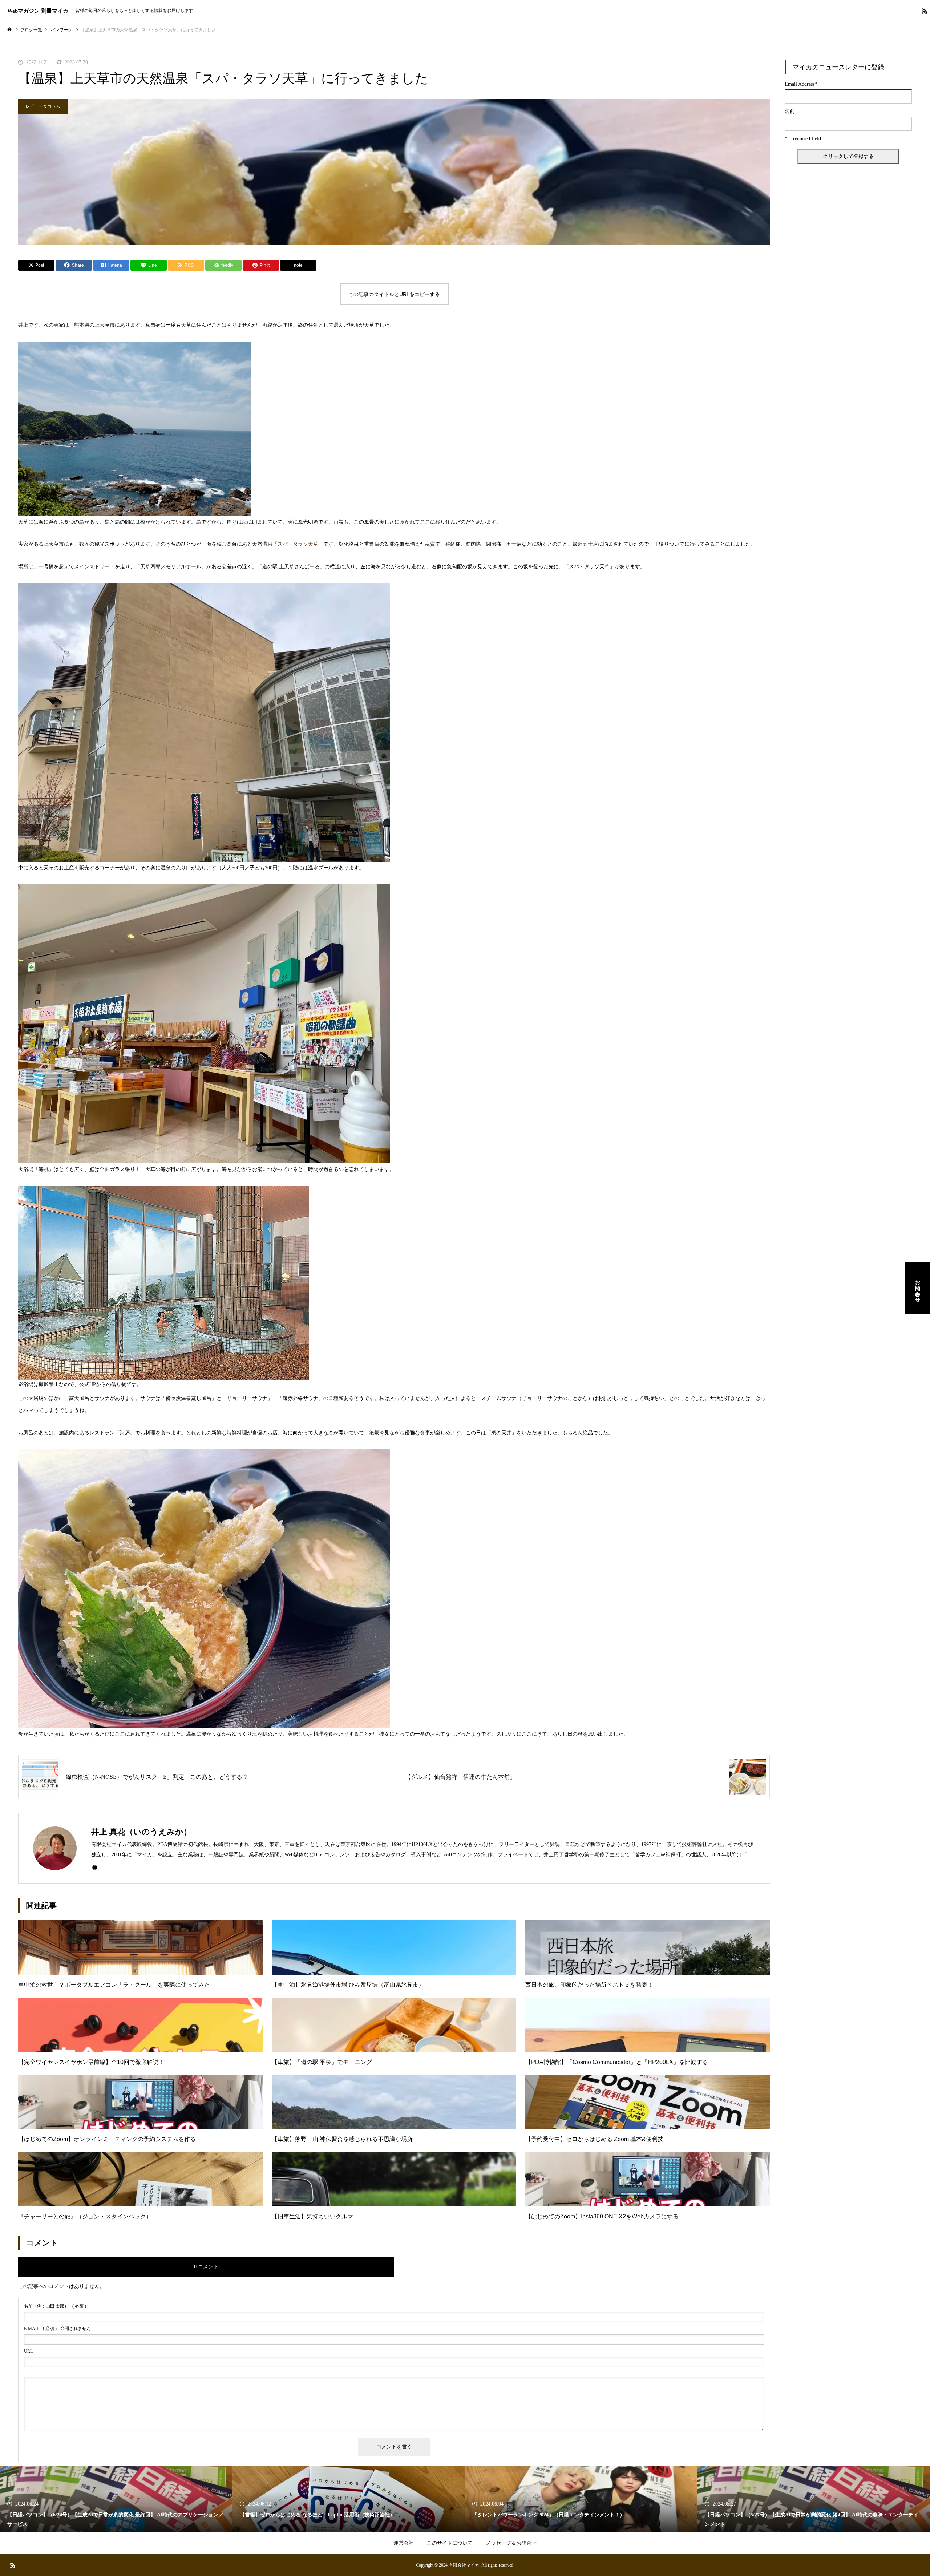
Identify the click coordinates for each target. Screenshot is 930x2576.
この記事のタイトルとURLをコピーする (394, 294)
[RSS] (925, 11)
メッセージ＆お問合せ (511, 2543)
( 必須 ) (55, 2306)
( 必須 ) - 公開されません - (59, 2329)
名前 (790, 112)
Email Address (801, 84)
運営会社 (404, 2543)
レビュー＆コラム (43, 106)
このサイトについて (450, 2543)
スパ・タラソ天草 (298, 544)
